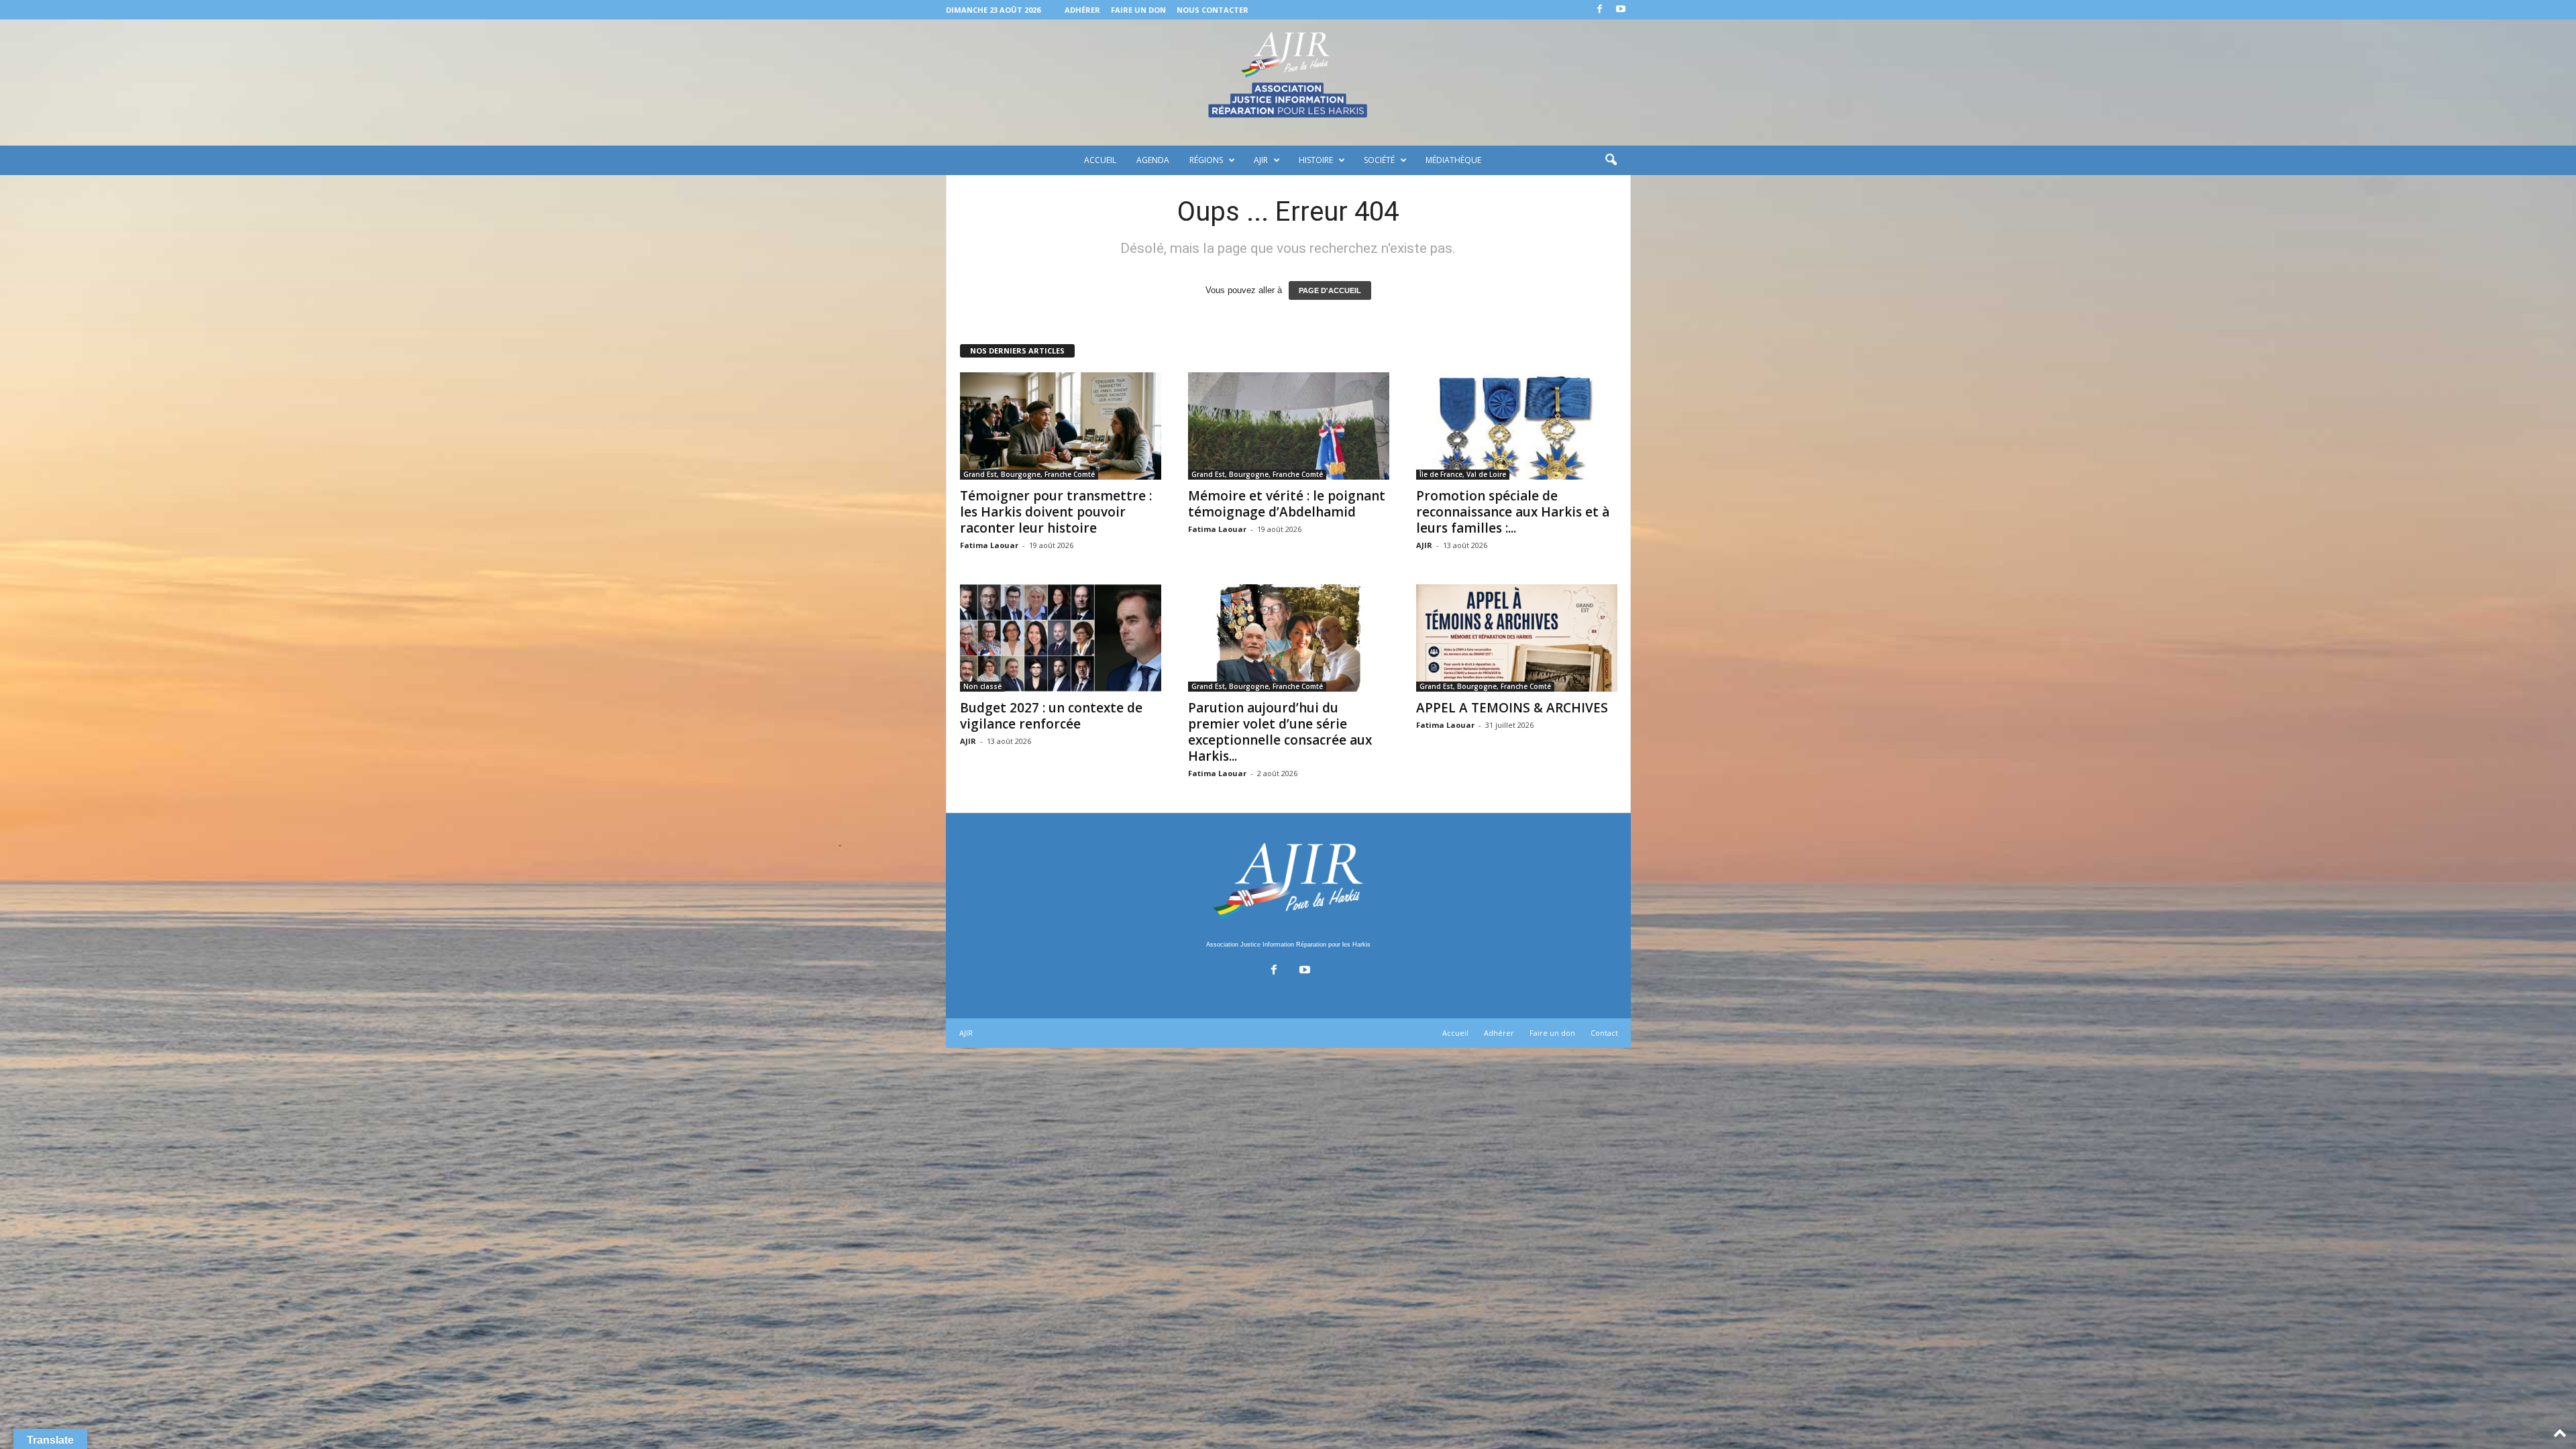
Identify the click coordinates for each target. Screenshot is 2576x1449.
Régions (1206, 160)
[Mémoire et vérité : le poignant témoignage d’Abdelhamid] (1289, 426)
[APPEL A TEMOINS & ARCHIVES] (1517, 638)
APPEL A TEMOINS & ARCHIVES (1512, 708)
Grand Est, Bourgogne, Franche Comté (1029, 474)
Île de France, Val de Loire (1463, 474)
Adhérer (1082, 10)
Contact (1604, 1033)
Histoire (1316, 160)
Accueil (1100, 160)
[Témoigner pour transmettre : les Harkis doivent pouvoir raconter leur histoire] (1061, 426)
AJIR (1261, 160)
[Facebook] (1600, 10)
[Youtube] (1621, 10)
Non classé (982, 686)
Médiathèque (1453, 160)
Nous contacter (1213, 10)
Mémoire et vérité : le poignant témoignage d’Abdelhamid (1287, 504)
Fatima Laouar (989, 545)
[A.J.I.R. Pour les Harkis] (1288, 83)
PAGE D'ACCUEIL (1330, 290)
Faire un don (1138, 10)
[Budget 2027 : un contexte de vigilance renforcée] (1061, 638)
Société (1379, 160)
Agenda (1153, 160)
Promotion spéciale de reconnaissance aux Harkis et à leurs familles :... (1513, 512)
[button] (1611, 160)
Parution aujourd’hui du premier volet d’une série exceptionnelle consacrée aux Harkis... (1280, 732)
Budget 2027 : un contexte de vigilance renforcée (1051, 716)
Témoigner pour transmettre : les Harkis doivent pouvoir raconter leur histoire (1056, 512)
